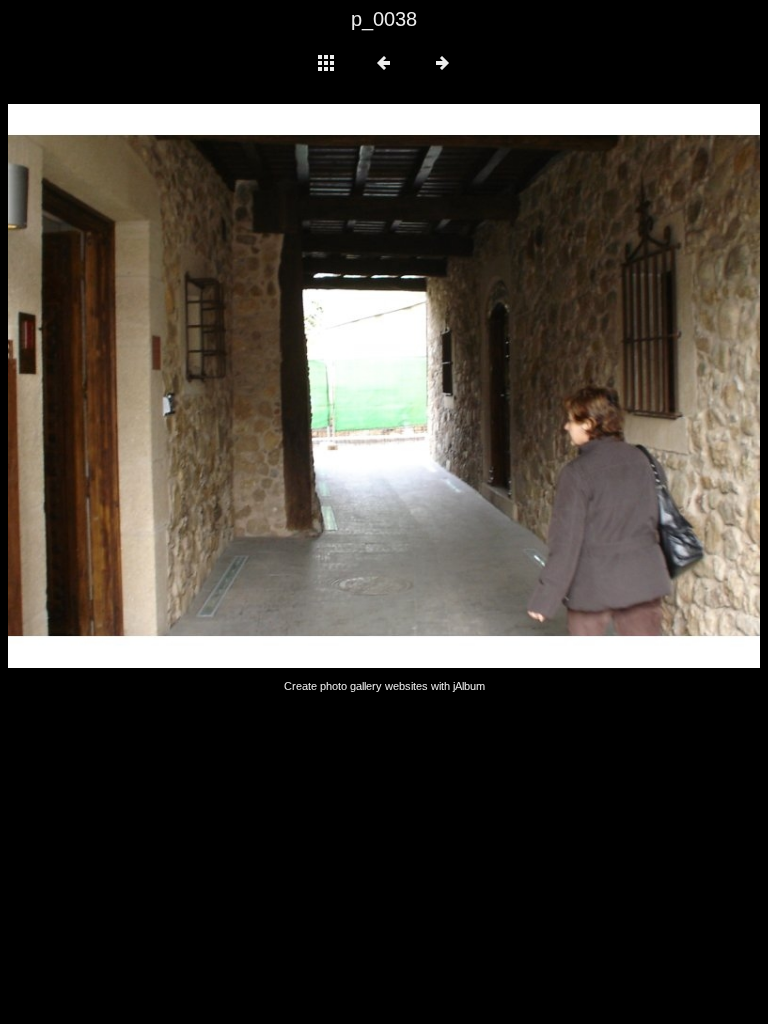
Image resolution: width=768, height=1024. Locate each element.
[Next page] (534, 386)
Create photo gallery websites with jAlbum (384, 686)
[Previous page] (158, 386)
